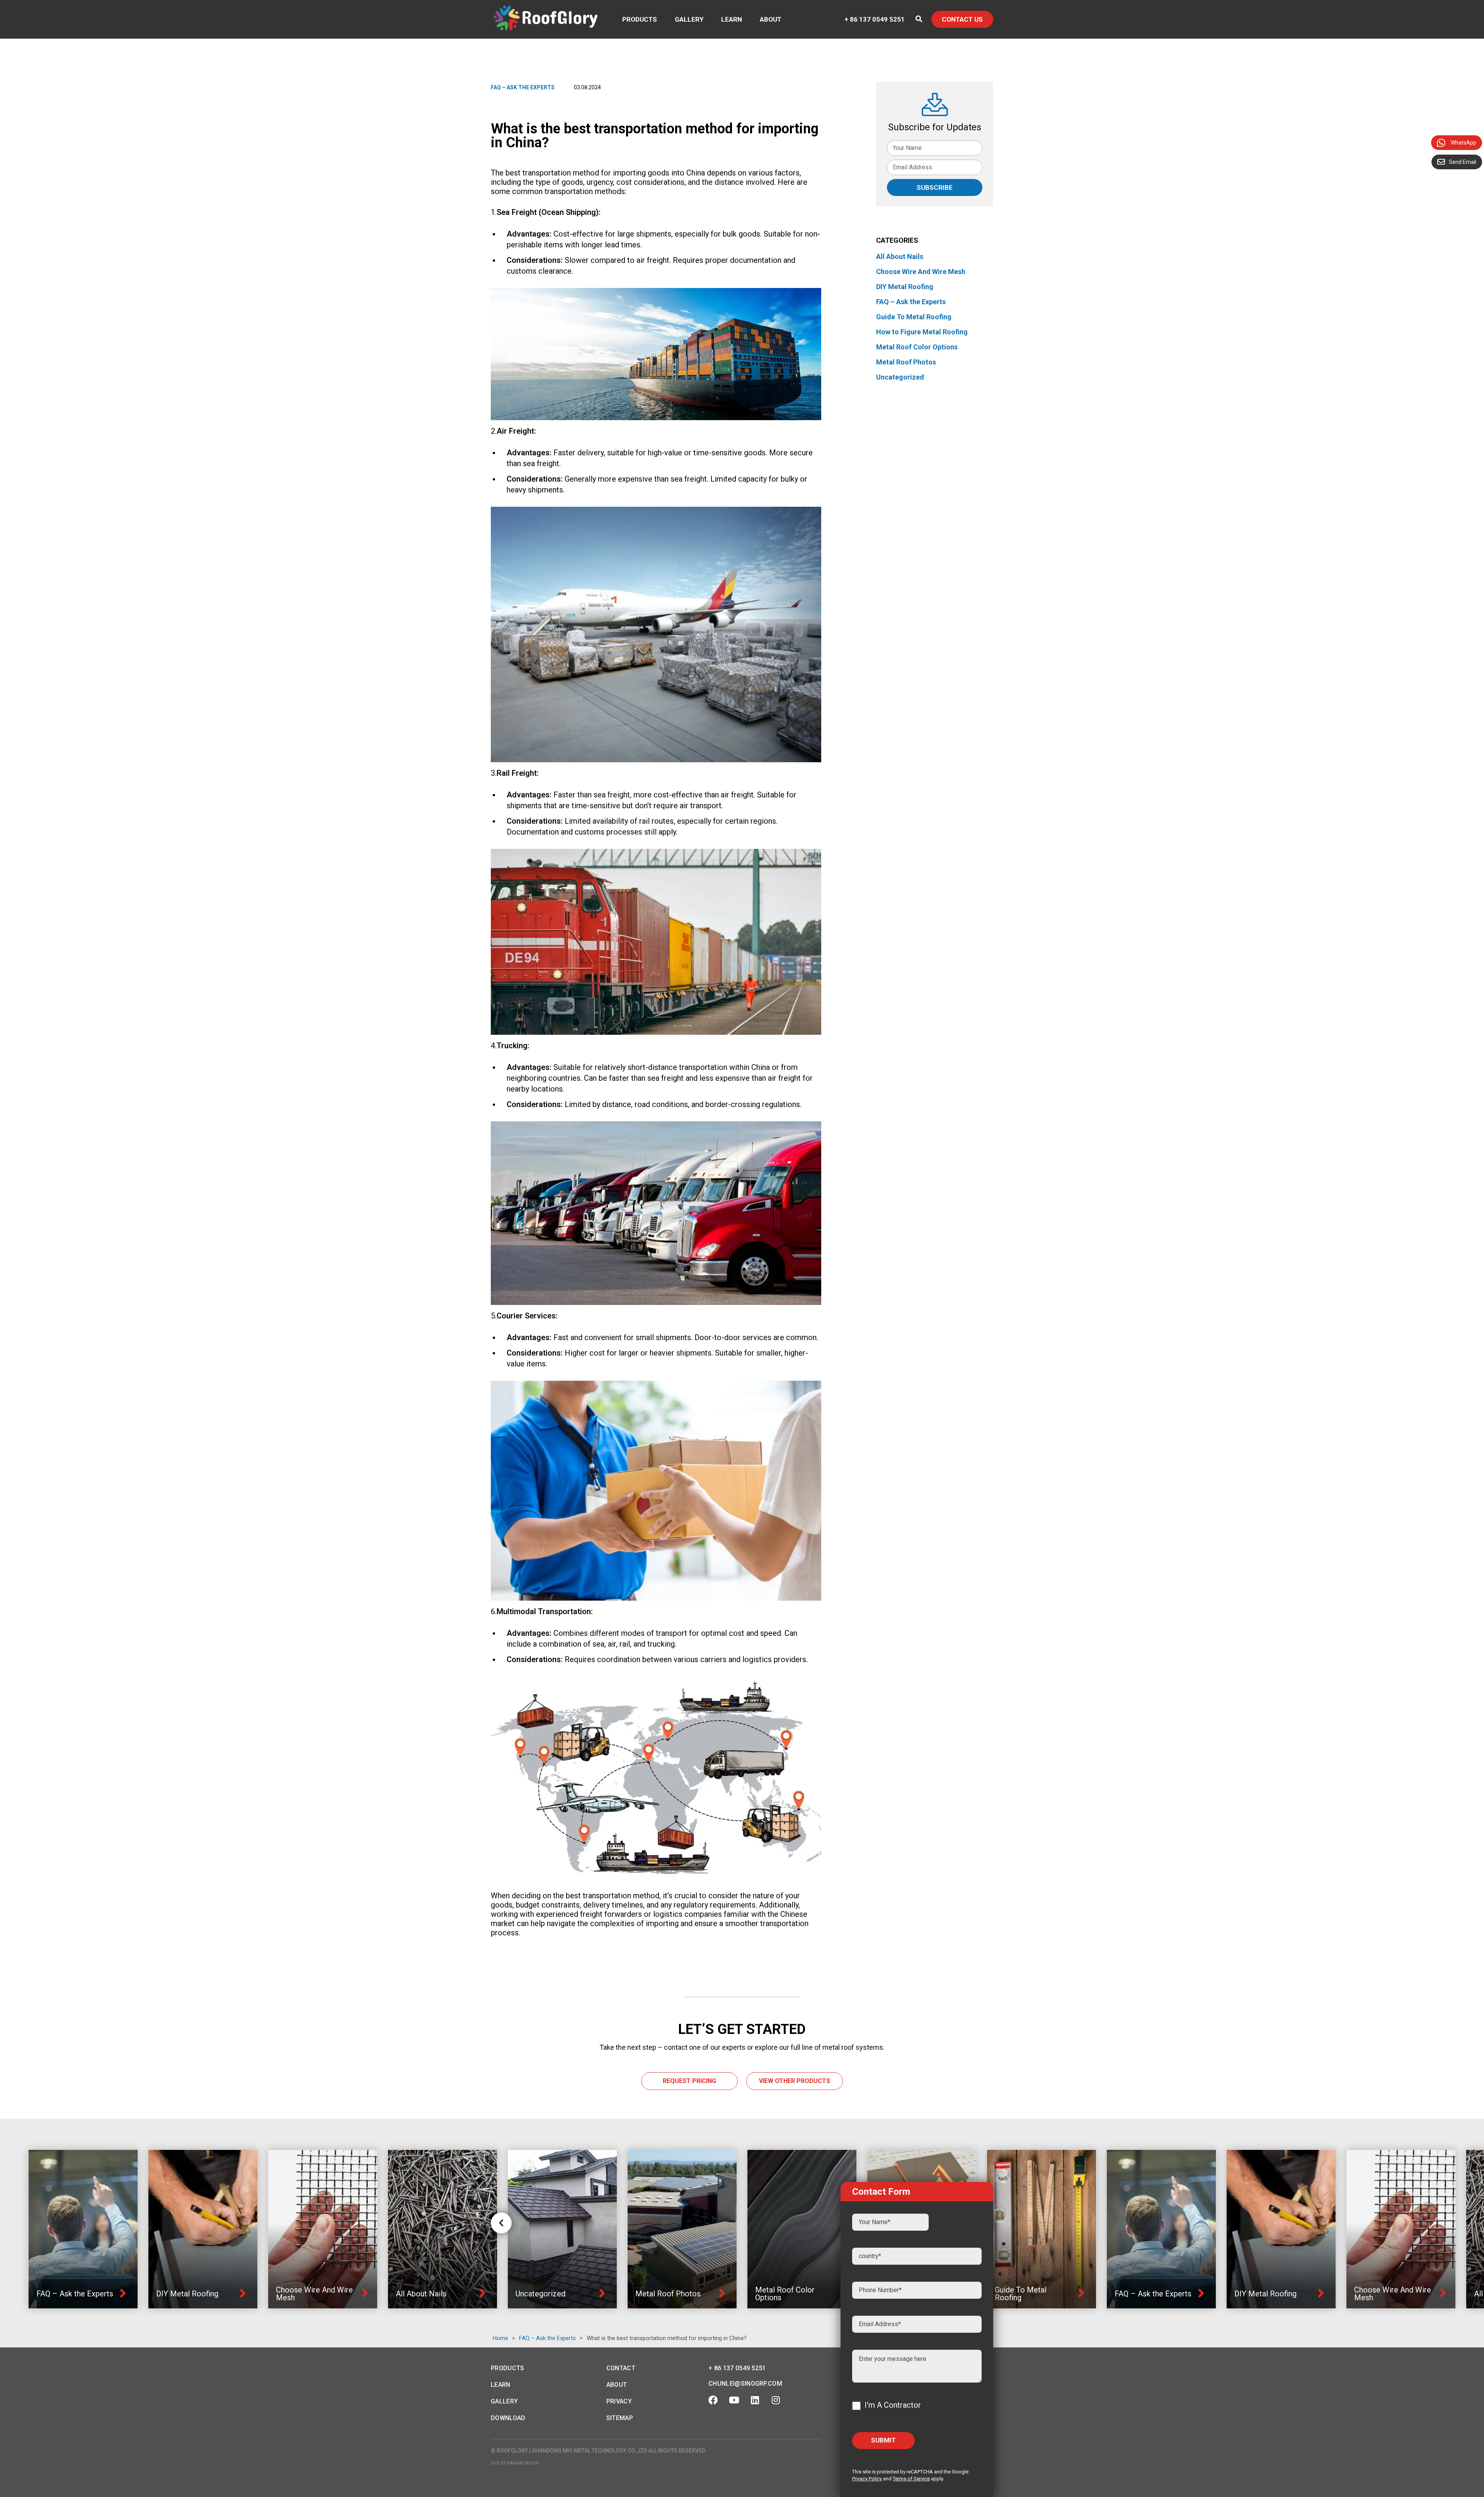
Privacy (619, 2401)
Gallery (689, 19)
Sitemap (620, 2418)
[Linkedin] (755, 2400)
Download (508, 2418)
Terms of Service (911, 2479)
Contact (621, 2368)
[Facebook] (713, 2400)
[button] (501, 2223)
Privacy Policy (867, 2479)
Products (640, 19)
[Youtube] (734, 2400)
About (771, 19)
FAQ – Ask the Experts (523, 87)
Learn (732, 19)
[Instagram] (776, 2400)
